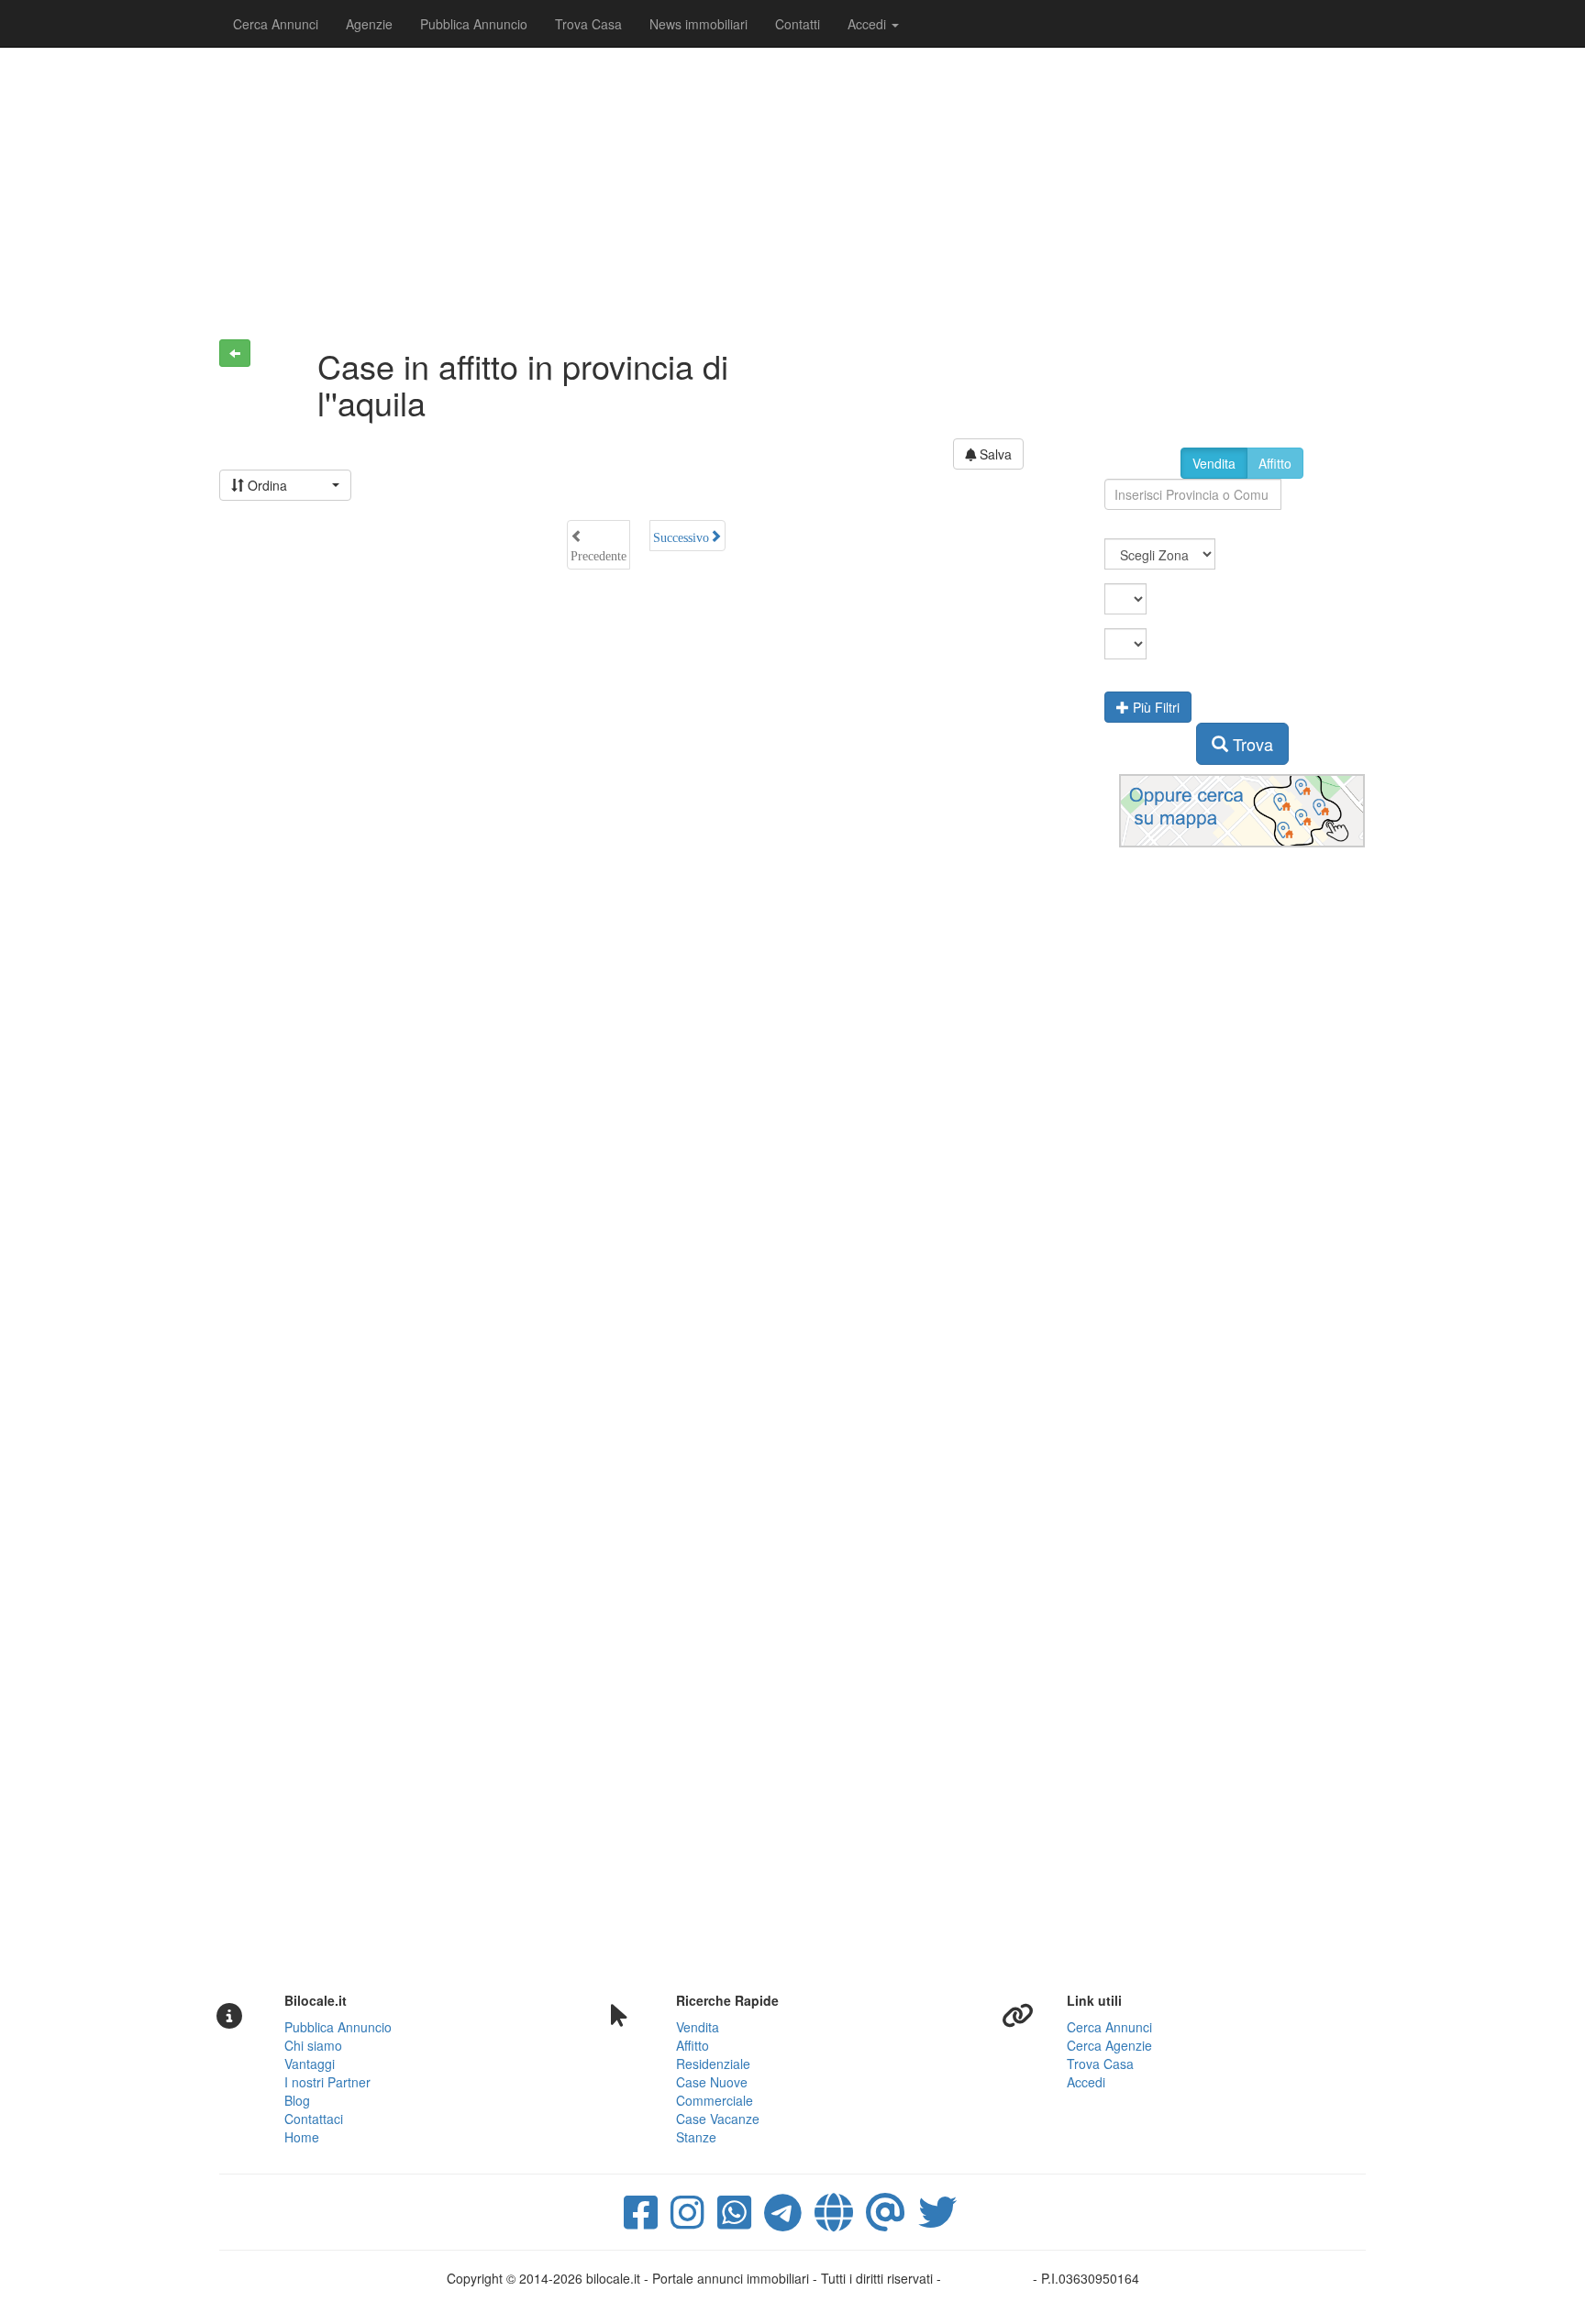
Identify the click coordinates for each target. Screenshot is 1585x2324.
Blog (297, 2100)
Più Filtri (1154, 707)
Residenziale (713, 2064)
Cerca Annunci (276, 24)
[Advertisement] (792, 183)
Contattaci (314, 2119)
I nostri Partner (327, 2082)
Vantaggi (310, 2064)
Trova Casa (588, 24)
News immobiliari (698, 24)
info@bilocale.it (989, 2278)
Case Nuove (712, 2082)
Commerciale (715, 2100)
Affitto (1275, 463)
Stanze (696, 2137)
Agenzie (369, 24)
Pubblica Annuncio (474, 24)
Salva (994, 454)
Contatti (798, 24)
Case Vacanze (718, 2119)
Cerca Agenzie (1109, 2045)
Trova (1251, 744)
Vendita (1214, 463)
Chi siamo (313, 2045)
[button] (285, 485)
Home (302, 2137)
